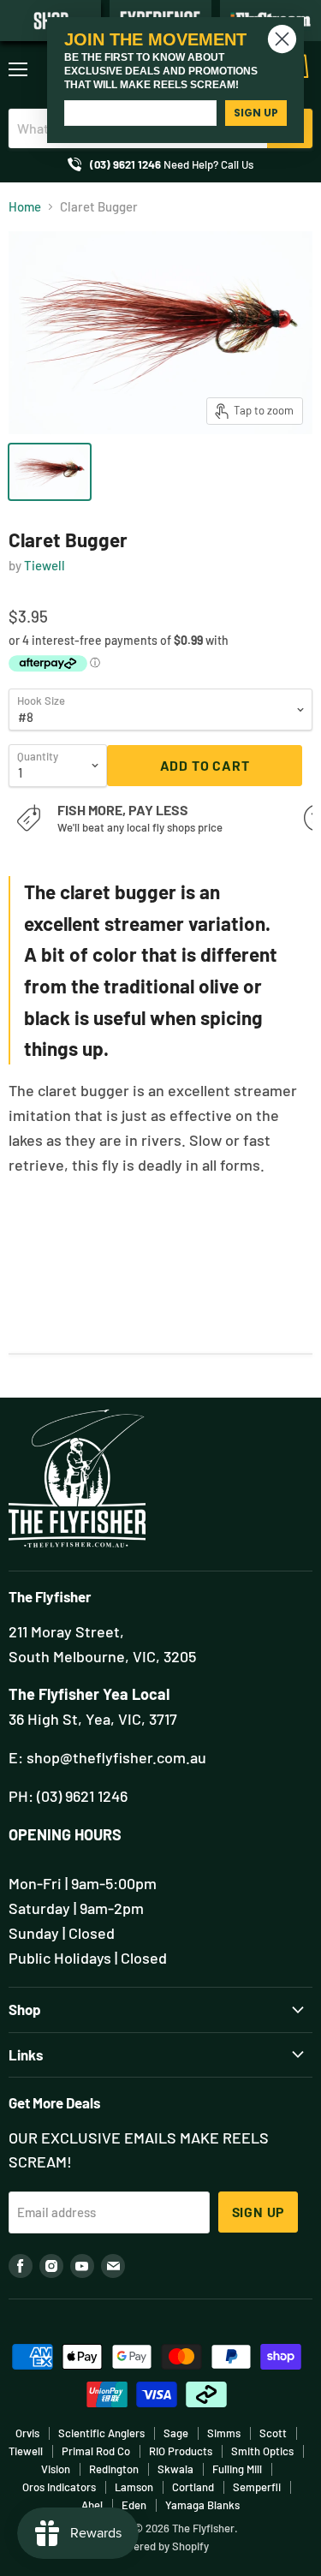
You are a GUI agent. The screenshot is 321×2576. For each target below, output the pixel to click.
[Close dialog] (282, 39)
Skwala (175, 2469)
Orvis (27, 2433)
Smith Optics (262, 2451)
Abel (92, 2505)
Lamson (134, 2487)
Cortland (193, 2487)
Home (25, 207)
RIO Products (181, 2451)
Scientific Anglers (101, 2433)
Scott (273, 2433)
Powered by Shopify (160, 2546)
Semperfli (257, 2487)
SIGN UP (256, 113)
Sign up (259, 2212)
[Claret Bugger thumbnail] (50, 472)
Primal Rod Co (96, 2451)
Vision (56, 2469)
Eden (134, 2505)
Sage (176, 2433)
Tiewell (45, 565)
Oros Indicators (59, 2487)
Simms (224, 2433)
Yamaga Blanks (202, 2505)
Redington (114, 2469)
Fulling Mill (237, 2469)
